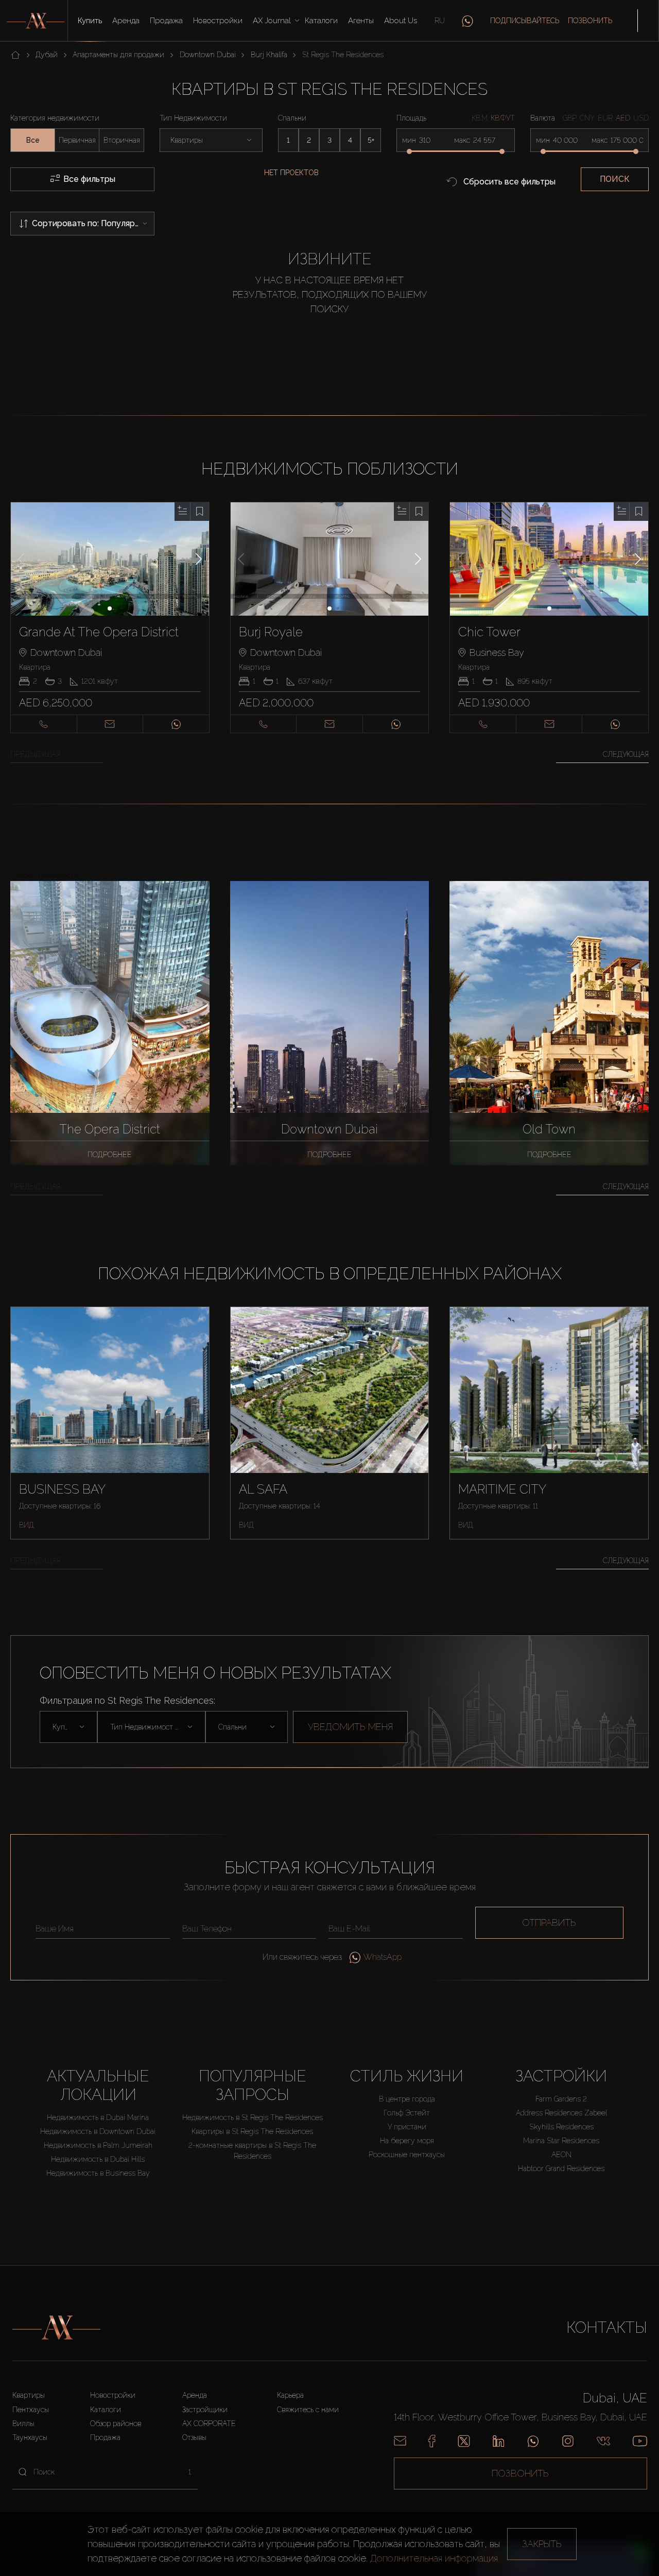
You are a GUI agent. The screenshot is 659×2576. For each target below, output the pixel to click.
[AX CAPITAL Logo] (56, 2328)
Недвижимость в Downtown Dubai (98, 2131)
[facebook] (432, 2441)
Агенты (361, 21)
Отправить (549, 1922)
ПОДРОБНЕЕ (110, 1155)
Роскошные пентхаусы (407, 2155)
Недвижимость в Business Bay (98, 2173)
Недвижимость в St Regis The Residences (253, 2117)
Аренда (126, 21)
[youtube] (640, 2441)
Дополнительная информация (434, 2558)
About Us (401, 21)
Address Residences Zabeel (561, 2113)
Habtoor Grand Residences (561, 2168)
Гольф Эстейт (407, 2113)
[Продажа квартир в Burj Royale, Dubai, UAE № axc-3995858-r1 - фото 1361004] (330, 559)
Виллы (23, 2424)
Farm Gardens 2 (561, 2099)
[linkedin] (498, 2441)
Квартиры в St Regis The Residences (252, 2131)
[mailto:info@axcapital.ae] (400, 2441)
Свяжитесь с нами (308, 2410)
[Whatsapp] (533, 2441)
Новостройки (218, 21)
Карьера (290, 2395)
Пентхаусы (31, 2410)
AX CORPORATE (209, 2424)
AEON (561, 2155)
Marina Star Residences (561, 2141)
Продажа (166, 21)
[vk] (603, 2441)
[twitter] (464, 2441)
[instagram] (568, 2441)
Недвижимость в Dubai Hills (98, 2159)
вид (27, 1525)
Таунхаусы (30, 2437)
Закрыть (542, 2544)
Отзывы (194, 2437)
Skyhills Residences (561, 2127)
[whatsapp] (467, 21)
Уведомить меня (350, 1727)
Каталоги (321, 21)
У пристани (407, 2127)
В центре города (407, 2099)
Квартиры (29, 2395)
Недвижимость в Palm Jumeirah (98, 2145)
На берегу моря (407, 2141)
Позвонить (590, 21)
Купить (90, 21)
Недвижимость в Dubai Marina (98, 2117)
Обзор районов (116, 2424)
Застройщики (205, 2410)
